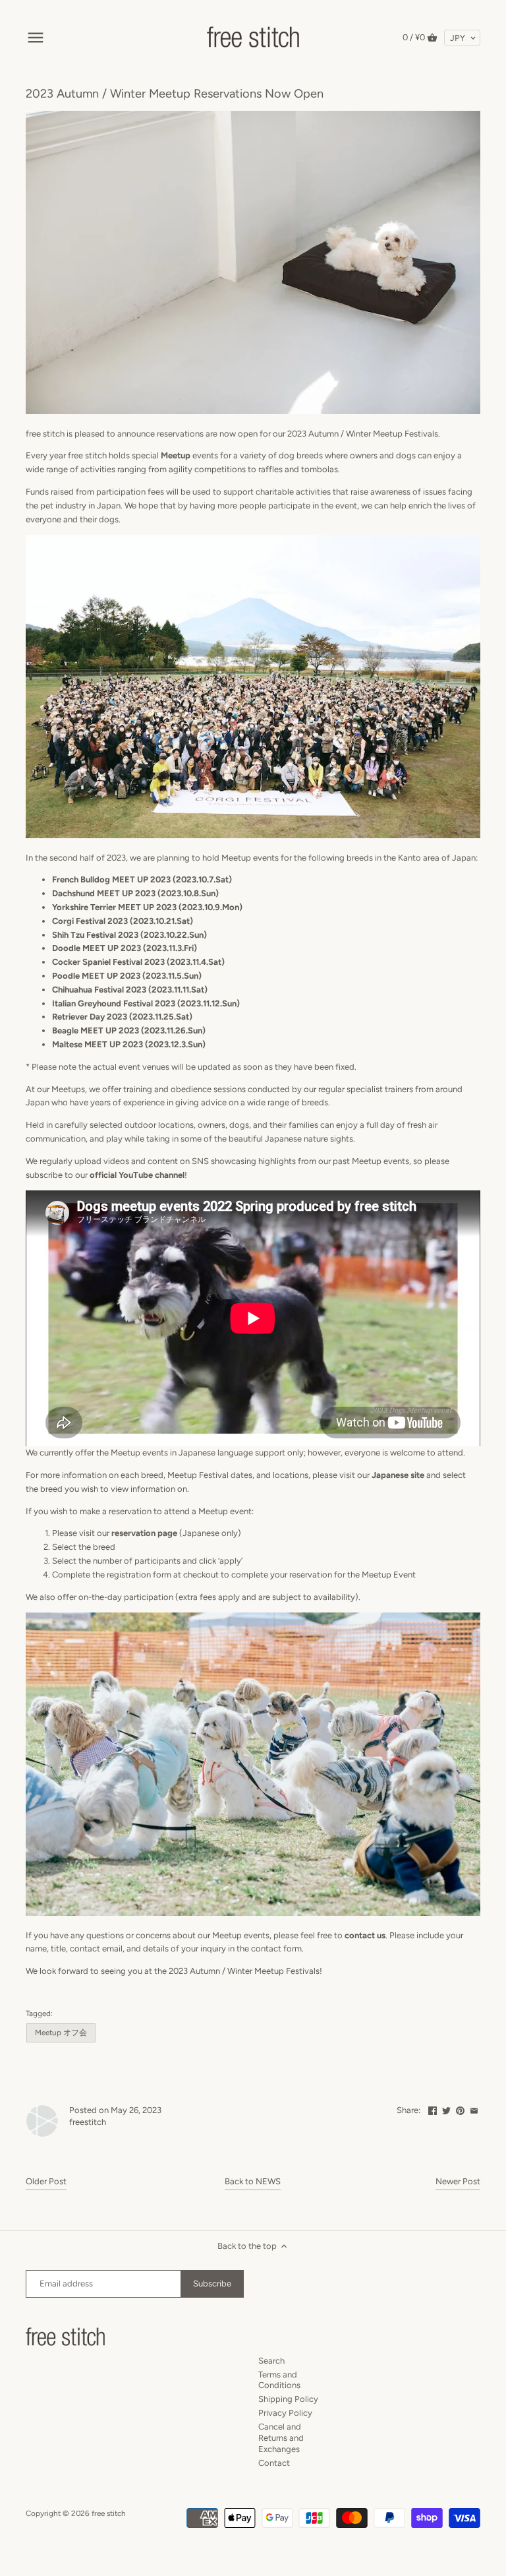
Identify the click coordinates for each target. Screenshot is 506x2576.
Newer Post (458, 2181)
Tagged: (39, 2013)
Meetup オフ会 (61, 2033)
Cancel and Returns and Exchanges (281, 2438)
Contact (274, 2463)
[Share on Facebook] (433, 2109)
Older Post (46, 2181)
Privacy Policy (285, 2413)
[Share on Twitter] (446, 2109)
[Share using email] (474, 2109)
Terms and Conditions (279, 2380)
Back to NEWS (253, 2181)
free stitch (109, 2513)
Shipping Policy (288, 2399)
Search (271, 2361)
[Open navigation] (36, 38)
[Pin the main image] (460, 2109)
